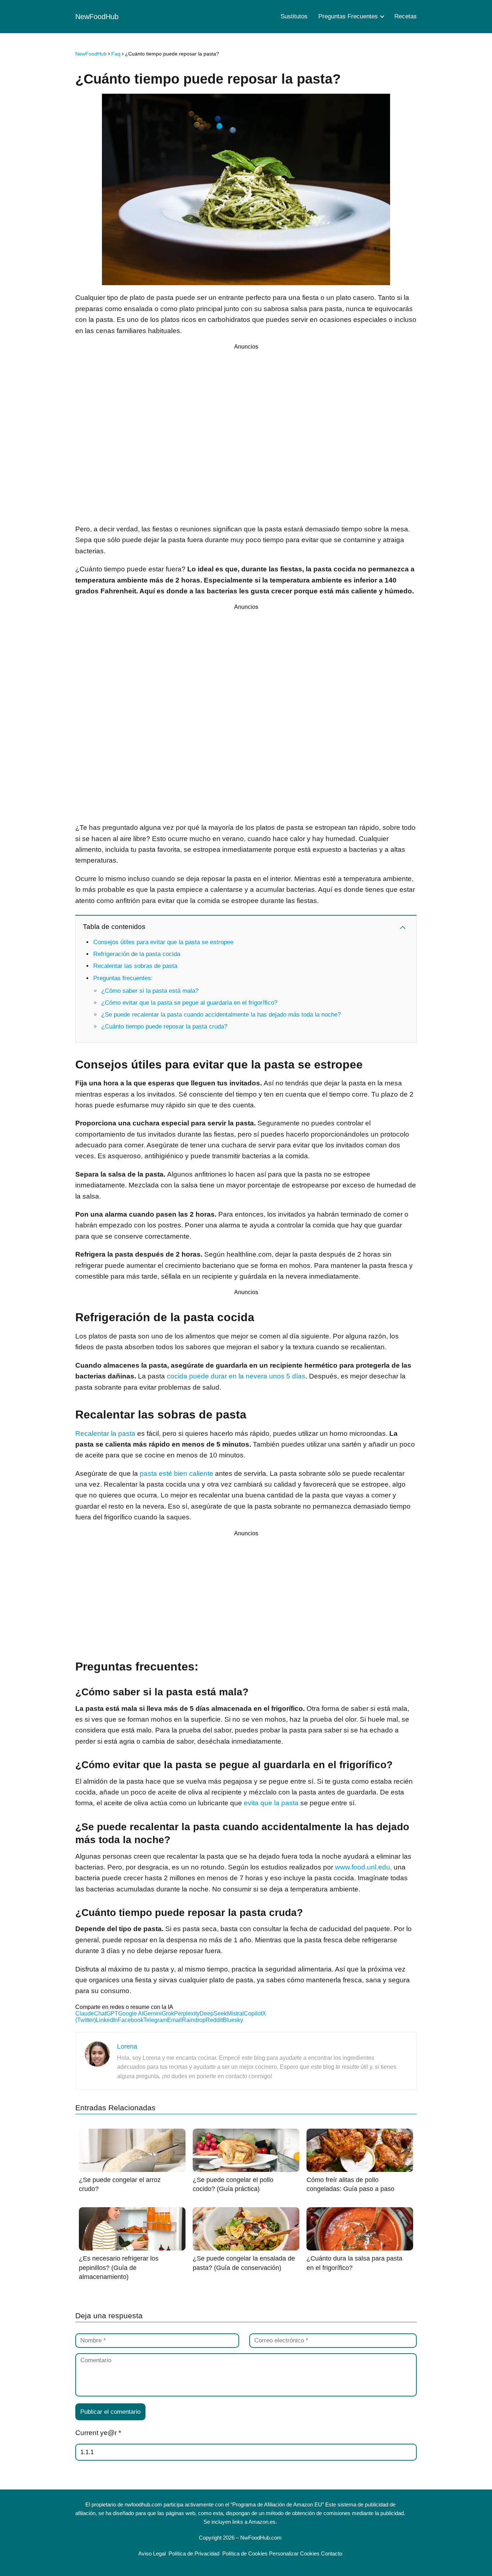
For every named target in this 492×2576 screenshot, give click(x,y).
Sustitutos (294, 16)
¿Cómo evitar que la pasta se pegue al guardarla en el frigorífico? (189, 1003)
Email (175, 2020)
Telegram (155, 2020)
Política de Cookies (245, 2553)
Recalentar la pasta (105, 1433)
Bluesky (233, 2020)
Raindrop (194, 2020)
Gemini (153, 2013)
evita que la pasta (271, 1803)
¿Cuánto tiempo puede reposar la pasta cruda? (164, 1026)
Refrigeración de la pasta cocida (137, 954)
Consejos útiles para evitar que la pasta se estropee (163, 942)
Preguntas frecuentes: (123, 978)
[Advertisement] (246, 435)
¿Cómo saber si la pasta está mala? (150, 991)
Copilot (253, 2013)
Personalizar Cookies (294, 2553)
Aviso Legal (152, 2553)
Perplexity (187, 2013)
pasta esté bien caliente (176, 1473)
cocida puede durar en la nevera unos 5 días (236, 1376)
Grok (168, 2013)
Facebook (131, 2020)
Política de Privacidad (194, 2553)
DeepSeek (213, 2013)
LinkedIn (107, 2020)
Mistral (235, 2013)
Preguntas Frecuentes (348, 16)
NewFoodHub (97, 17)
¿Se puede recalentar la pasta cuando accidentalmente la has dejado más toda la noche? (221, 1015)
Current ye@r (98, 2433)
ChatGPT (106, 2013)
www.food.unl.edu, (363, 1867)
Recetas (406, 16)
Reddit (214, 2020)
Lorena (127, 2046)
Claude (85, 2013)
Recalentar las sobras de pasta (135, 966)
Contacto (332, 2553)
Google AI (131, 2013)
